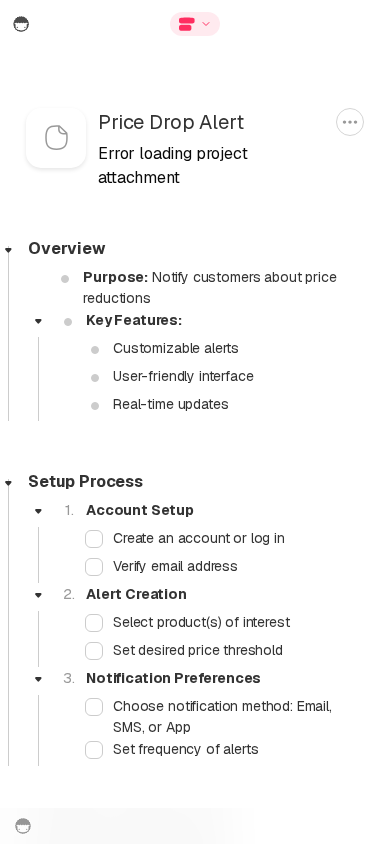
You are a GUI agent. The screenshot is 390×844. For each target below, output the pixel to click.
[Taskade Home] (59, 24)
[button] (195, 24)
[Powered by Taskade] (23, 826)
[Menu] (304, 24)
